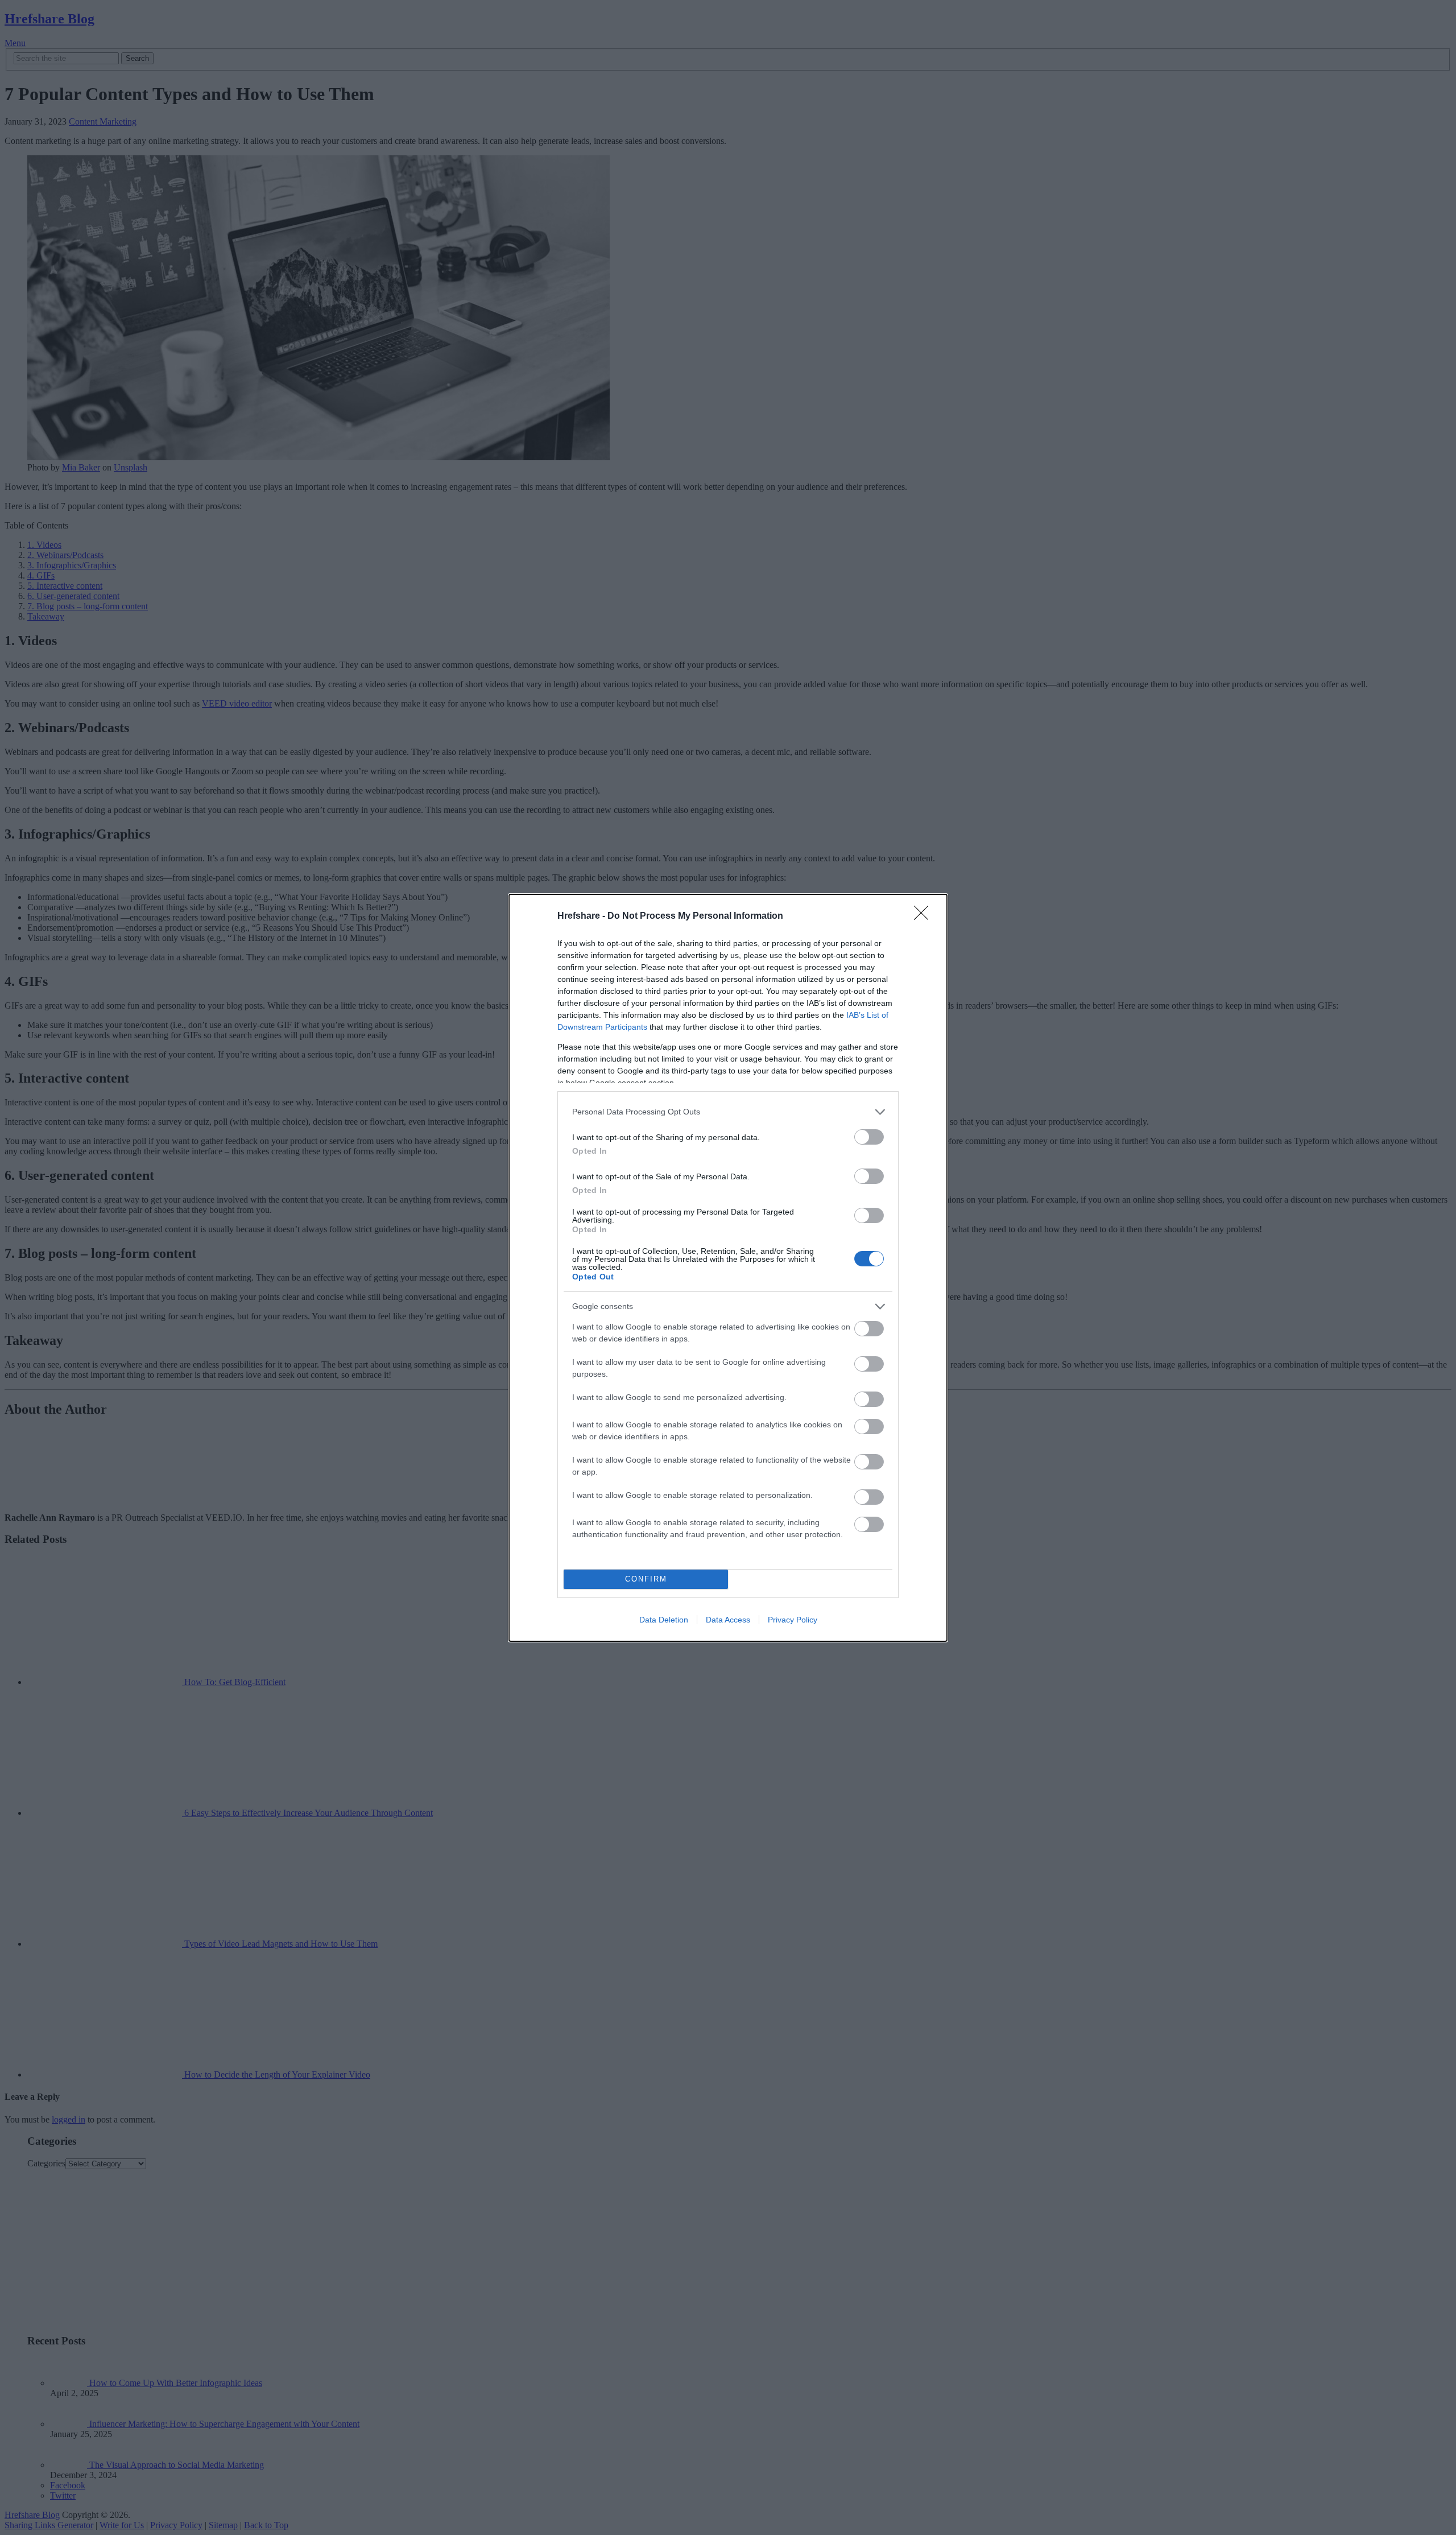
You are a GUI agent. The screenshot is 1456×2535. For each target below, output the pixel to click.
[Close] (925, 916)
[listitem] (728, 1112)
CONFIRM (646, 1579)
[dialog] (728, 1268)
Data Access (728, 1620)
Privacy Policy (793, 1620)
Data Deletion (664, 1620)
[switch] (869, 1137)
